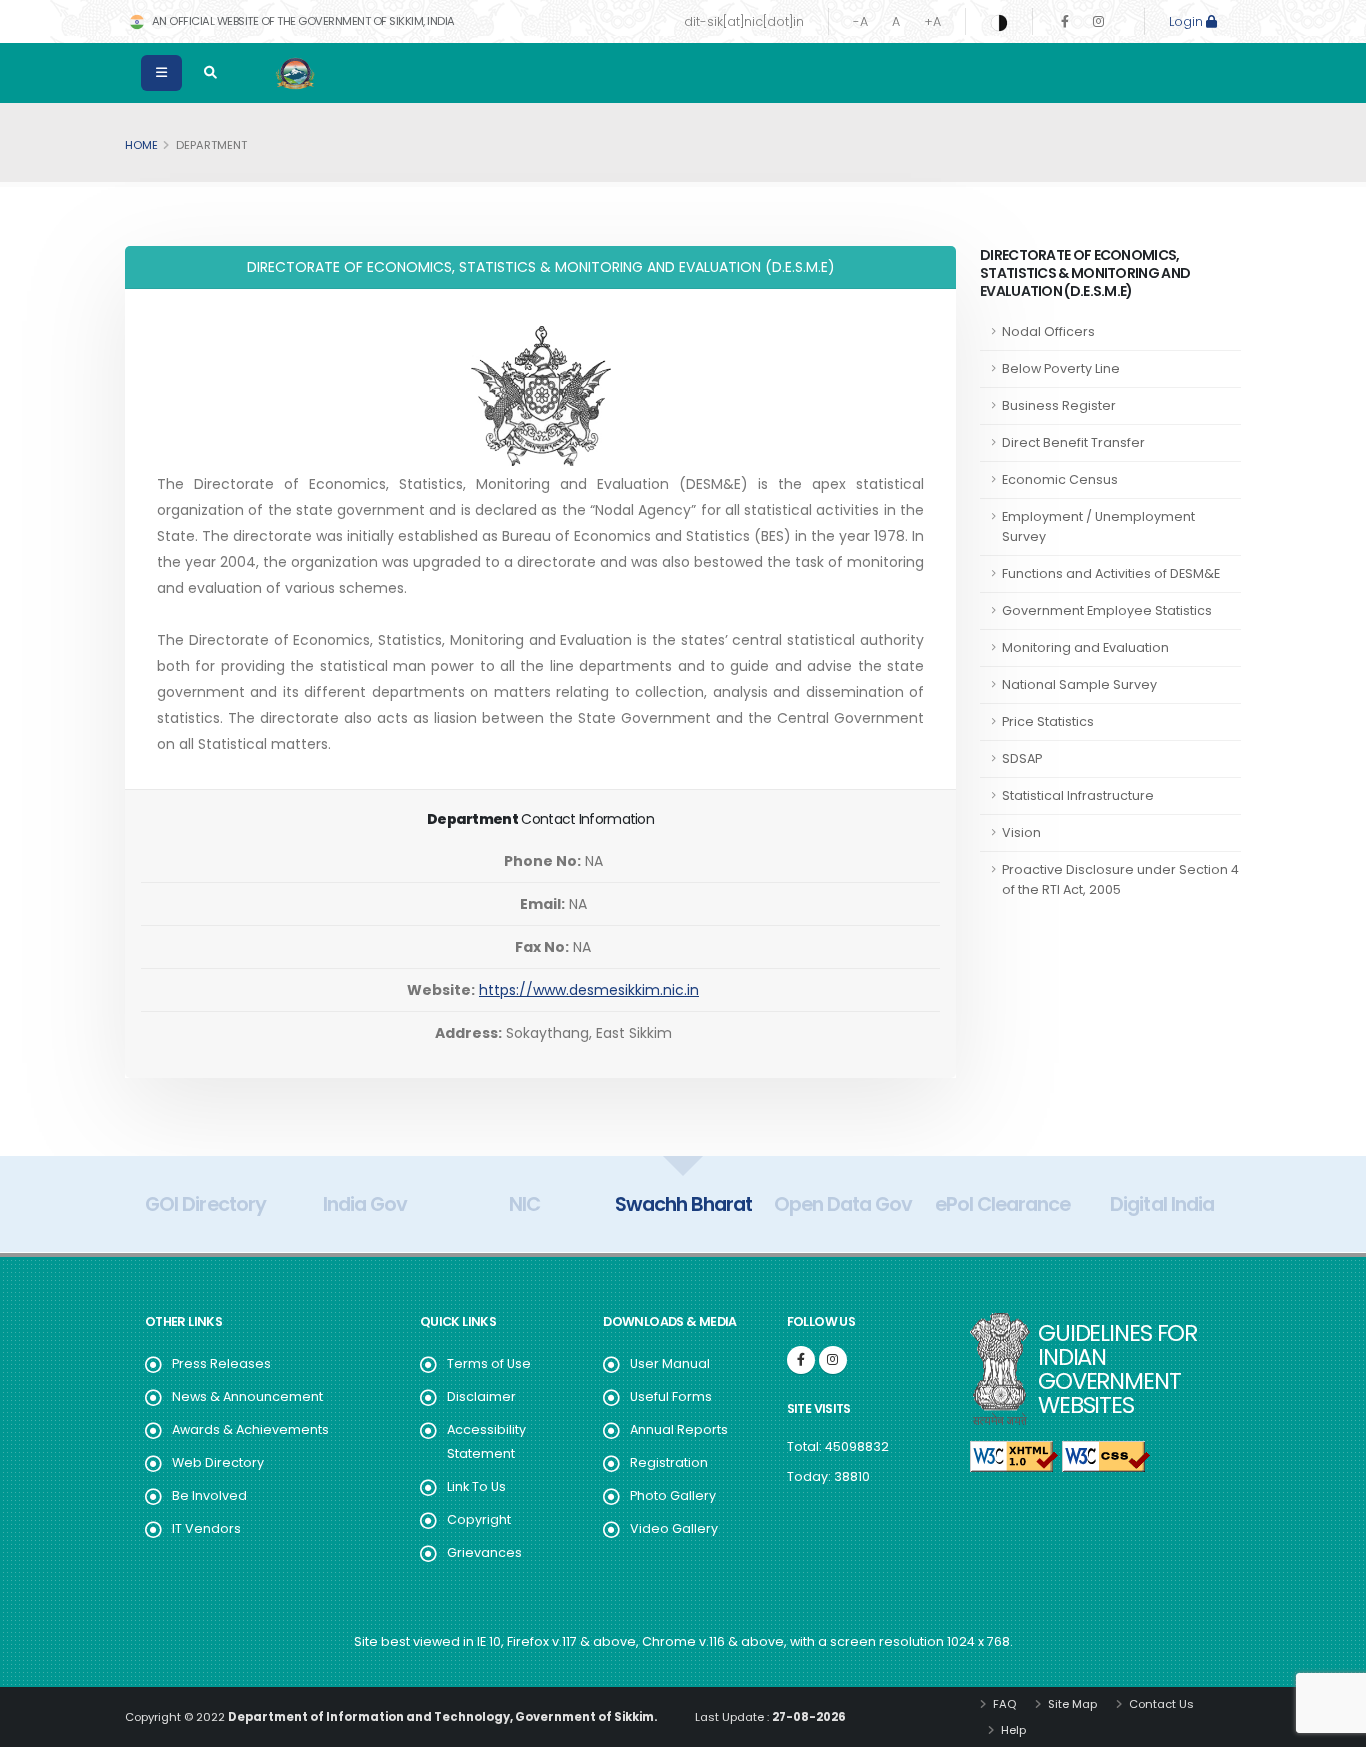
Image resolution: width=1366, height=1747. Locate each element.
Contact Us (1160, 1704)
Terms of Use (489, 1363)
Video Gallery (674, 1528)
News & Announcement (247, 1396)
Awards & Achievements (250, 1429)
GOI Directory (205, 1204)
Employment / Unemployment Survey (1098, 526)
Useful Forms (671, 1396)
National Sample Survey (1079, 684)
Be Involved (209, 1495)
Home (141, 145)
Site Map (1071, 1704)
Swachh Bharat (683, 1204)
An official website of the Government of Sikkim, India (302, 21)
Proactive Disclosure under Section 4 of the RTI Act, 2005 (1120, 879)
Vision (1021, 832)
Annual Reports (679, 1429)
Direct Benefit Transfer (1073, 442)
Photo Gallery (673, 1495)
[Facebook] (1065, 21)
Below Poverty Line (1061, 368)
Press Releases (221, 1363)
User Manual (670, 1363)
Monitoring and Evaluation (1085, 647)
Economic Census (1060, 479)
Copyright (479, 1519)
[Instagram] (1098, 21)
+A (932, 21)
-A (860, 21)
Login (1187, 21)
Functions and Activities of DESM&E (1111, 573)
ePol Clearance (1002, 1204)
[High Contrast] (999, 22)
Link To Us (476, 1486)
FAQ (1003, 1704)
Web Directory (218, 1462)
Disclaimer (481, 1396)
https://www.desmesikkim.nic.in (589, 990)
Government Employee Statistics (1107, 610)
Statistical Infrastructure (1078, 795)
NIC (524, 1204)
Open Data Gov (843, 1204)
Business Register (1059, 405)
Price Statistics (1048, 721)
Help (1012, 1730)
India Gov (365, 1204)
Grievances (484, 1552)
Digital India (1161, 1204)
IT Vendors (206, 1528)
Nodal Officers (1048, 331)
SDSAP (1022, 758)
